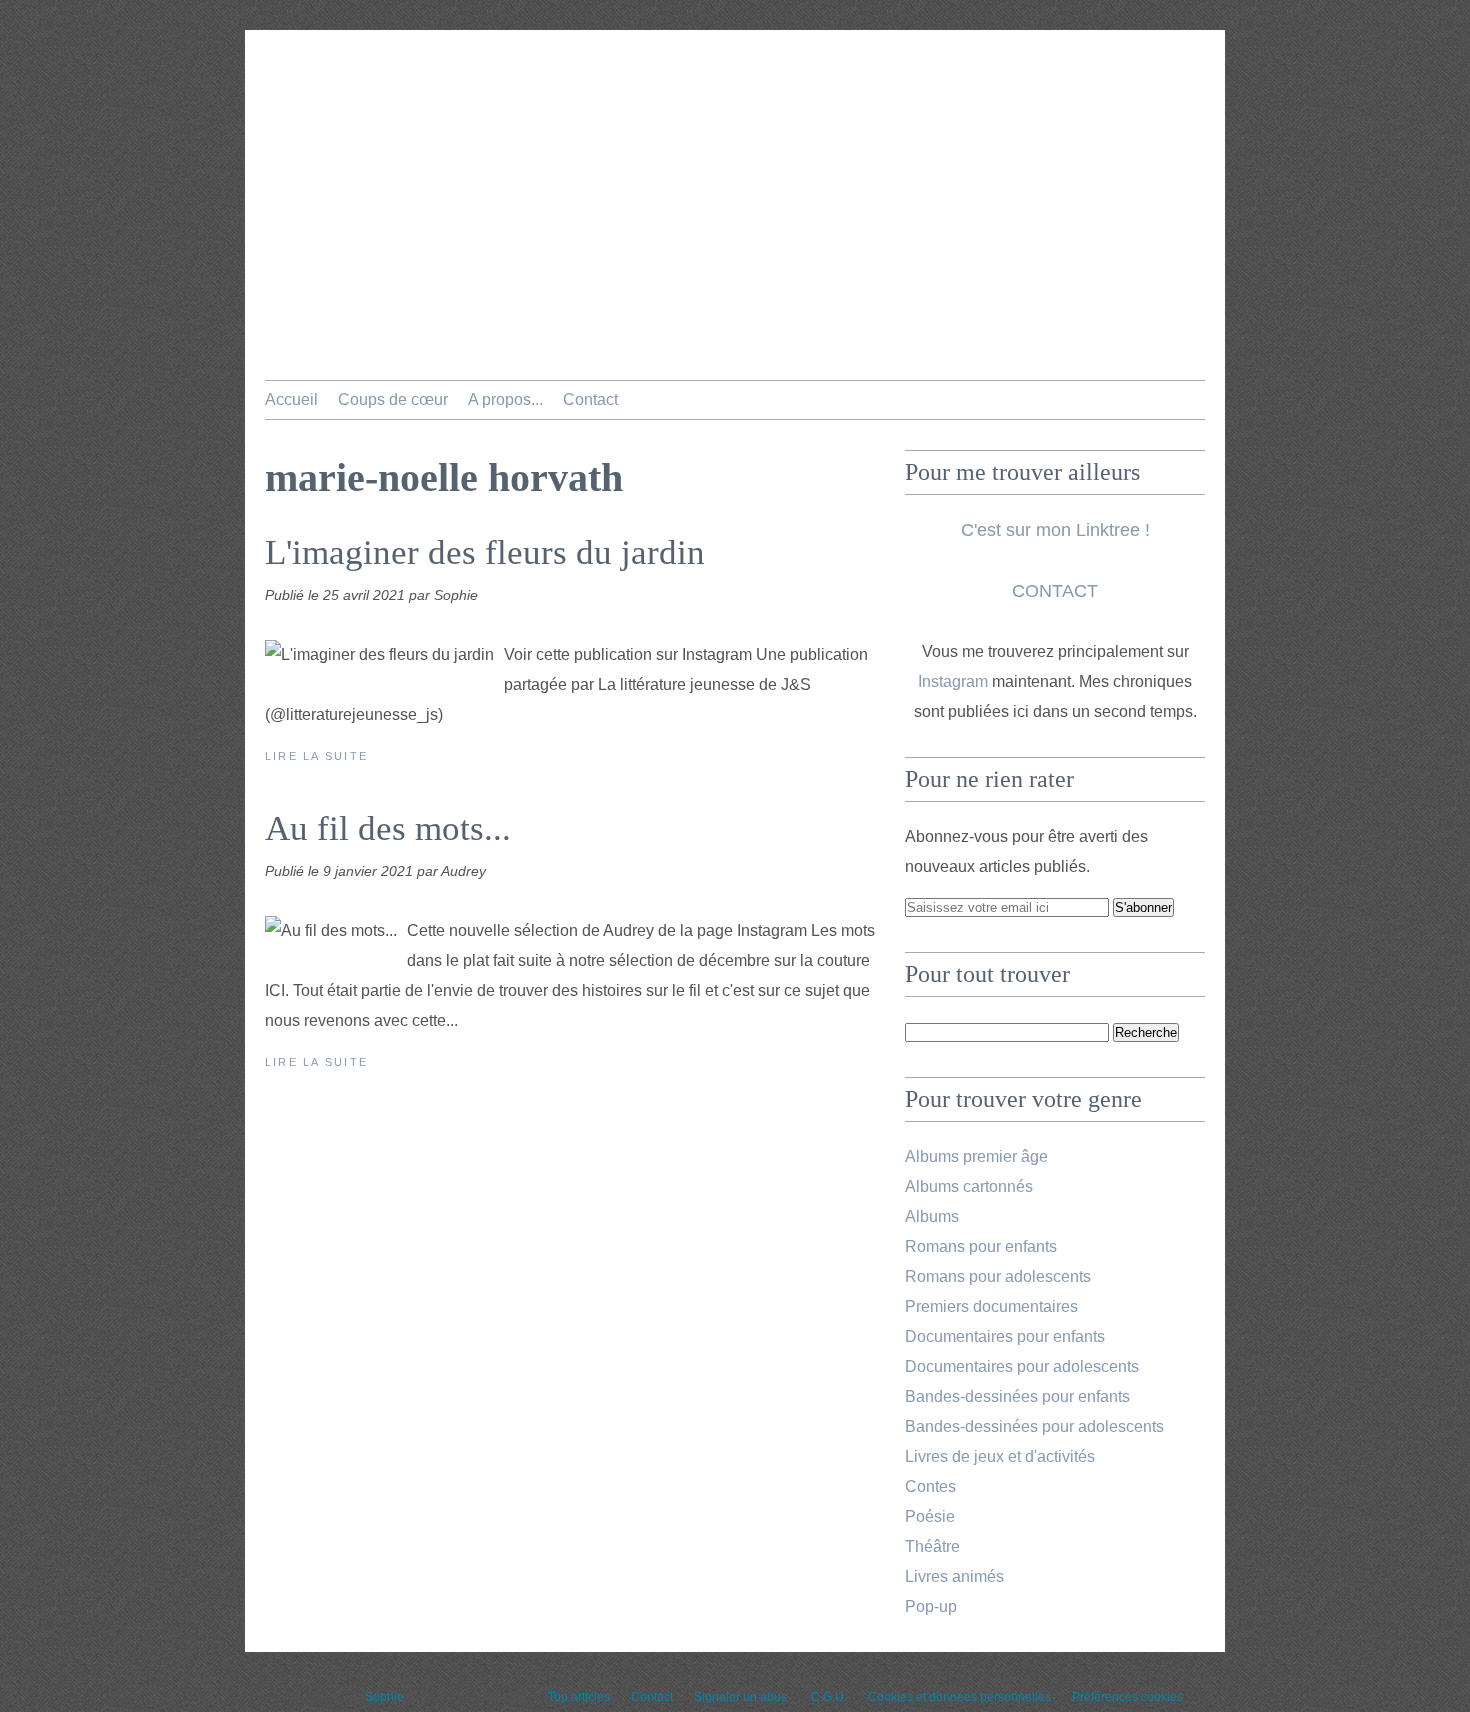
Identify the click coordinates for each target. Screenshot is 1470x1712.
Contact (590, 399)
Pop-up (931, 1606)
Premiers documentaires (991, 1306)
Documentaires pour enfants (1005, 1336)
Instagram (953, 681)
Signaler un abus (742, 1697)
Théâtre (932, 1546)
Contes (930, 1486)
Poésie (930, 1516)
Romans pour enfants (981, 1246)
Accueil (291, 399)
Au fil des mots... (388, 828)
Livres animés (954, 1576)
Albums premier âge (976, 1156)
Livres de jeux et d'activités (1000, 1456)
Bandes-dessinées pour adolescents (1034, 1426)
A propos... (505, 399)
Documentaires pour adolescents (1022, 1366)
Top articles (579, 1697)
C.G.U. (829, 1697)
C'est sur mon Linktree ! (1055, 530)
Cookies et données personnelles (959, 1697)
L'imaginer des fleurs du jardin (485, 552)
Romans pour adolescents (998, 1276)
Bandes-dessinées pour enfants (1017, 1396)
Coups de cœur (393, 399)
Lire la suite (316, 756)
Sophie (384, 1697)
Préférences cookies (1127, 1697)
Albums (932, 1216)
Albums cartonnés (969, 1186)
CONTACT (1055, 591)
